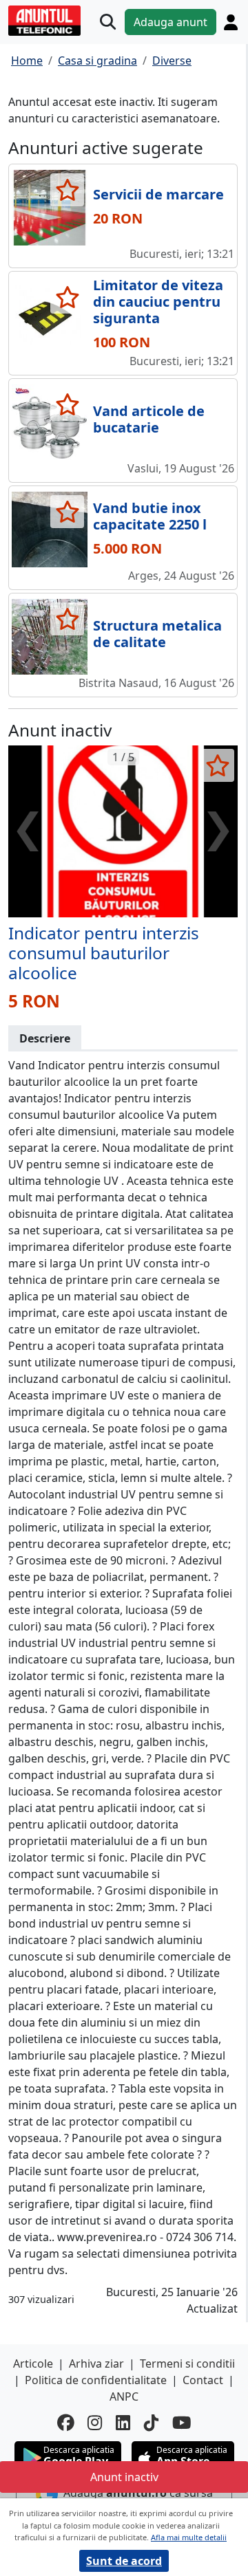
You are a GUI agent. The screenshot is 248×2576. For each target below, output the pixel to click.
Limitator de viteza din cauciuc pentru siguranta (158, 302)
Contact (203, 2380)
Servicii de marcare (158, 194)
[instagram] (95, 2423)
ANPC (124, 2397)
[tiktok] (151, 2423)
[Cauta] (108, 22)
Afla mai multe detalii (189, 2537)
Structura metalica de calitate (157, 634)
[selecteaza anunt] (67, 190)
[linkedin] (123, 2423)
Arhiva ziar (96, 2364)
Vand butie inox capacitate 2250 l (150, 516)
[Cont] (231, 22)
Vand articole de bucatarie (149, 419)
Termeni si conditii (187, 2364)
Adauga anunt (170, 22)
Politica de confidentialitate (96, 2380)
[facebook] (65, 2423)
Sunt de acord (124, 2561)
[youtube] (182, 2423)
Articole (33, 2364)
